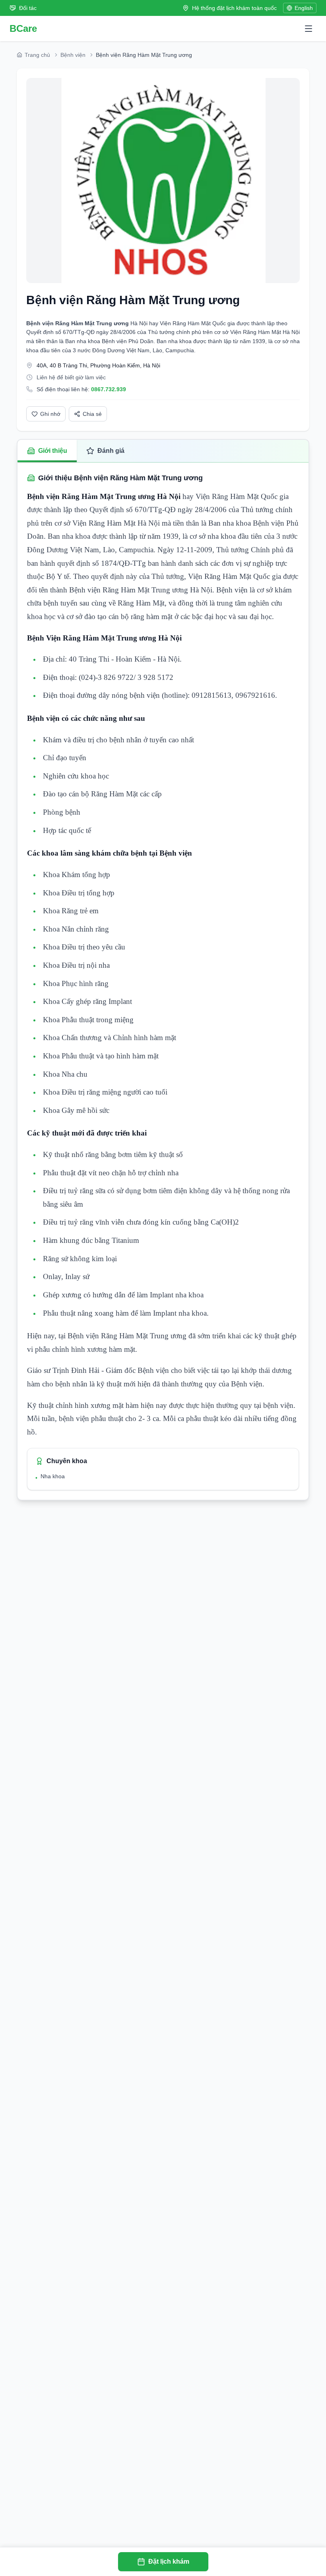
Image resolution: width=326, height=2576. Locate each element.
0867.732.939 (109, 389)
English (304, 8)
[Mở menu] (309, 29)
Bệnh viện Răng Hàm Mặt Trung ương (133, 300)
